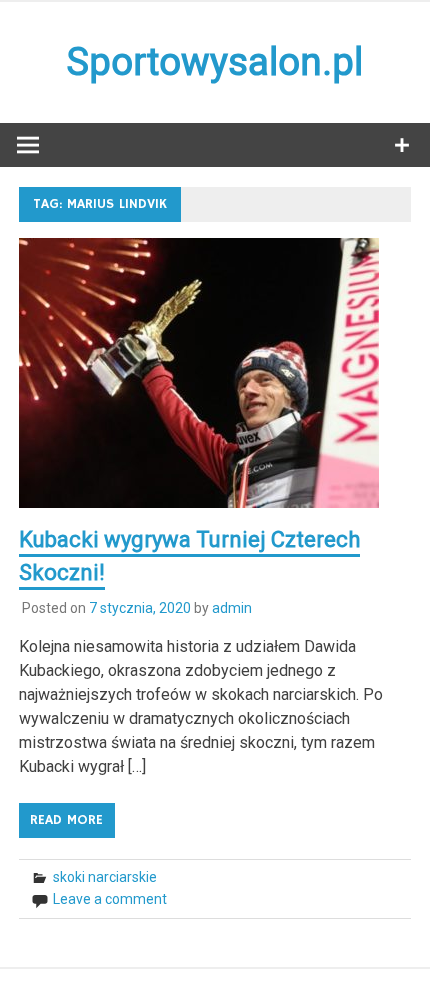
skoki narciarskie (105, 877)
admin (232, 608)
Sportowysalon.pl (215, 62)
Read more (66, 820)
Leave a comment (110, 899)
